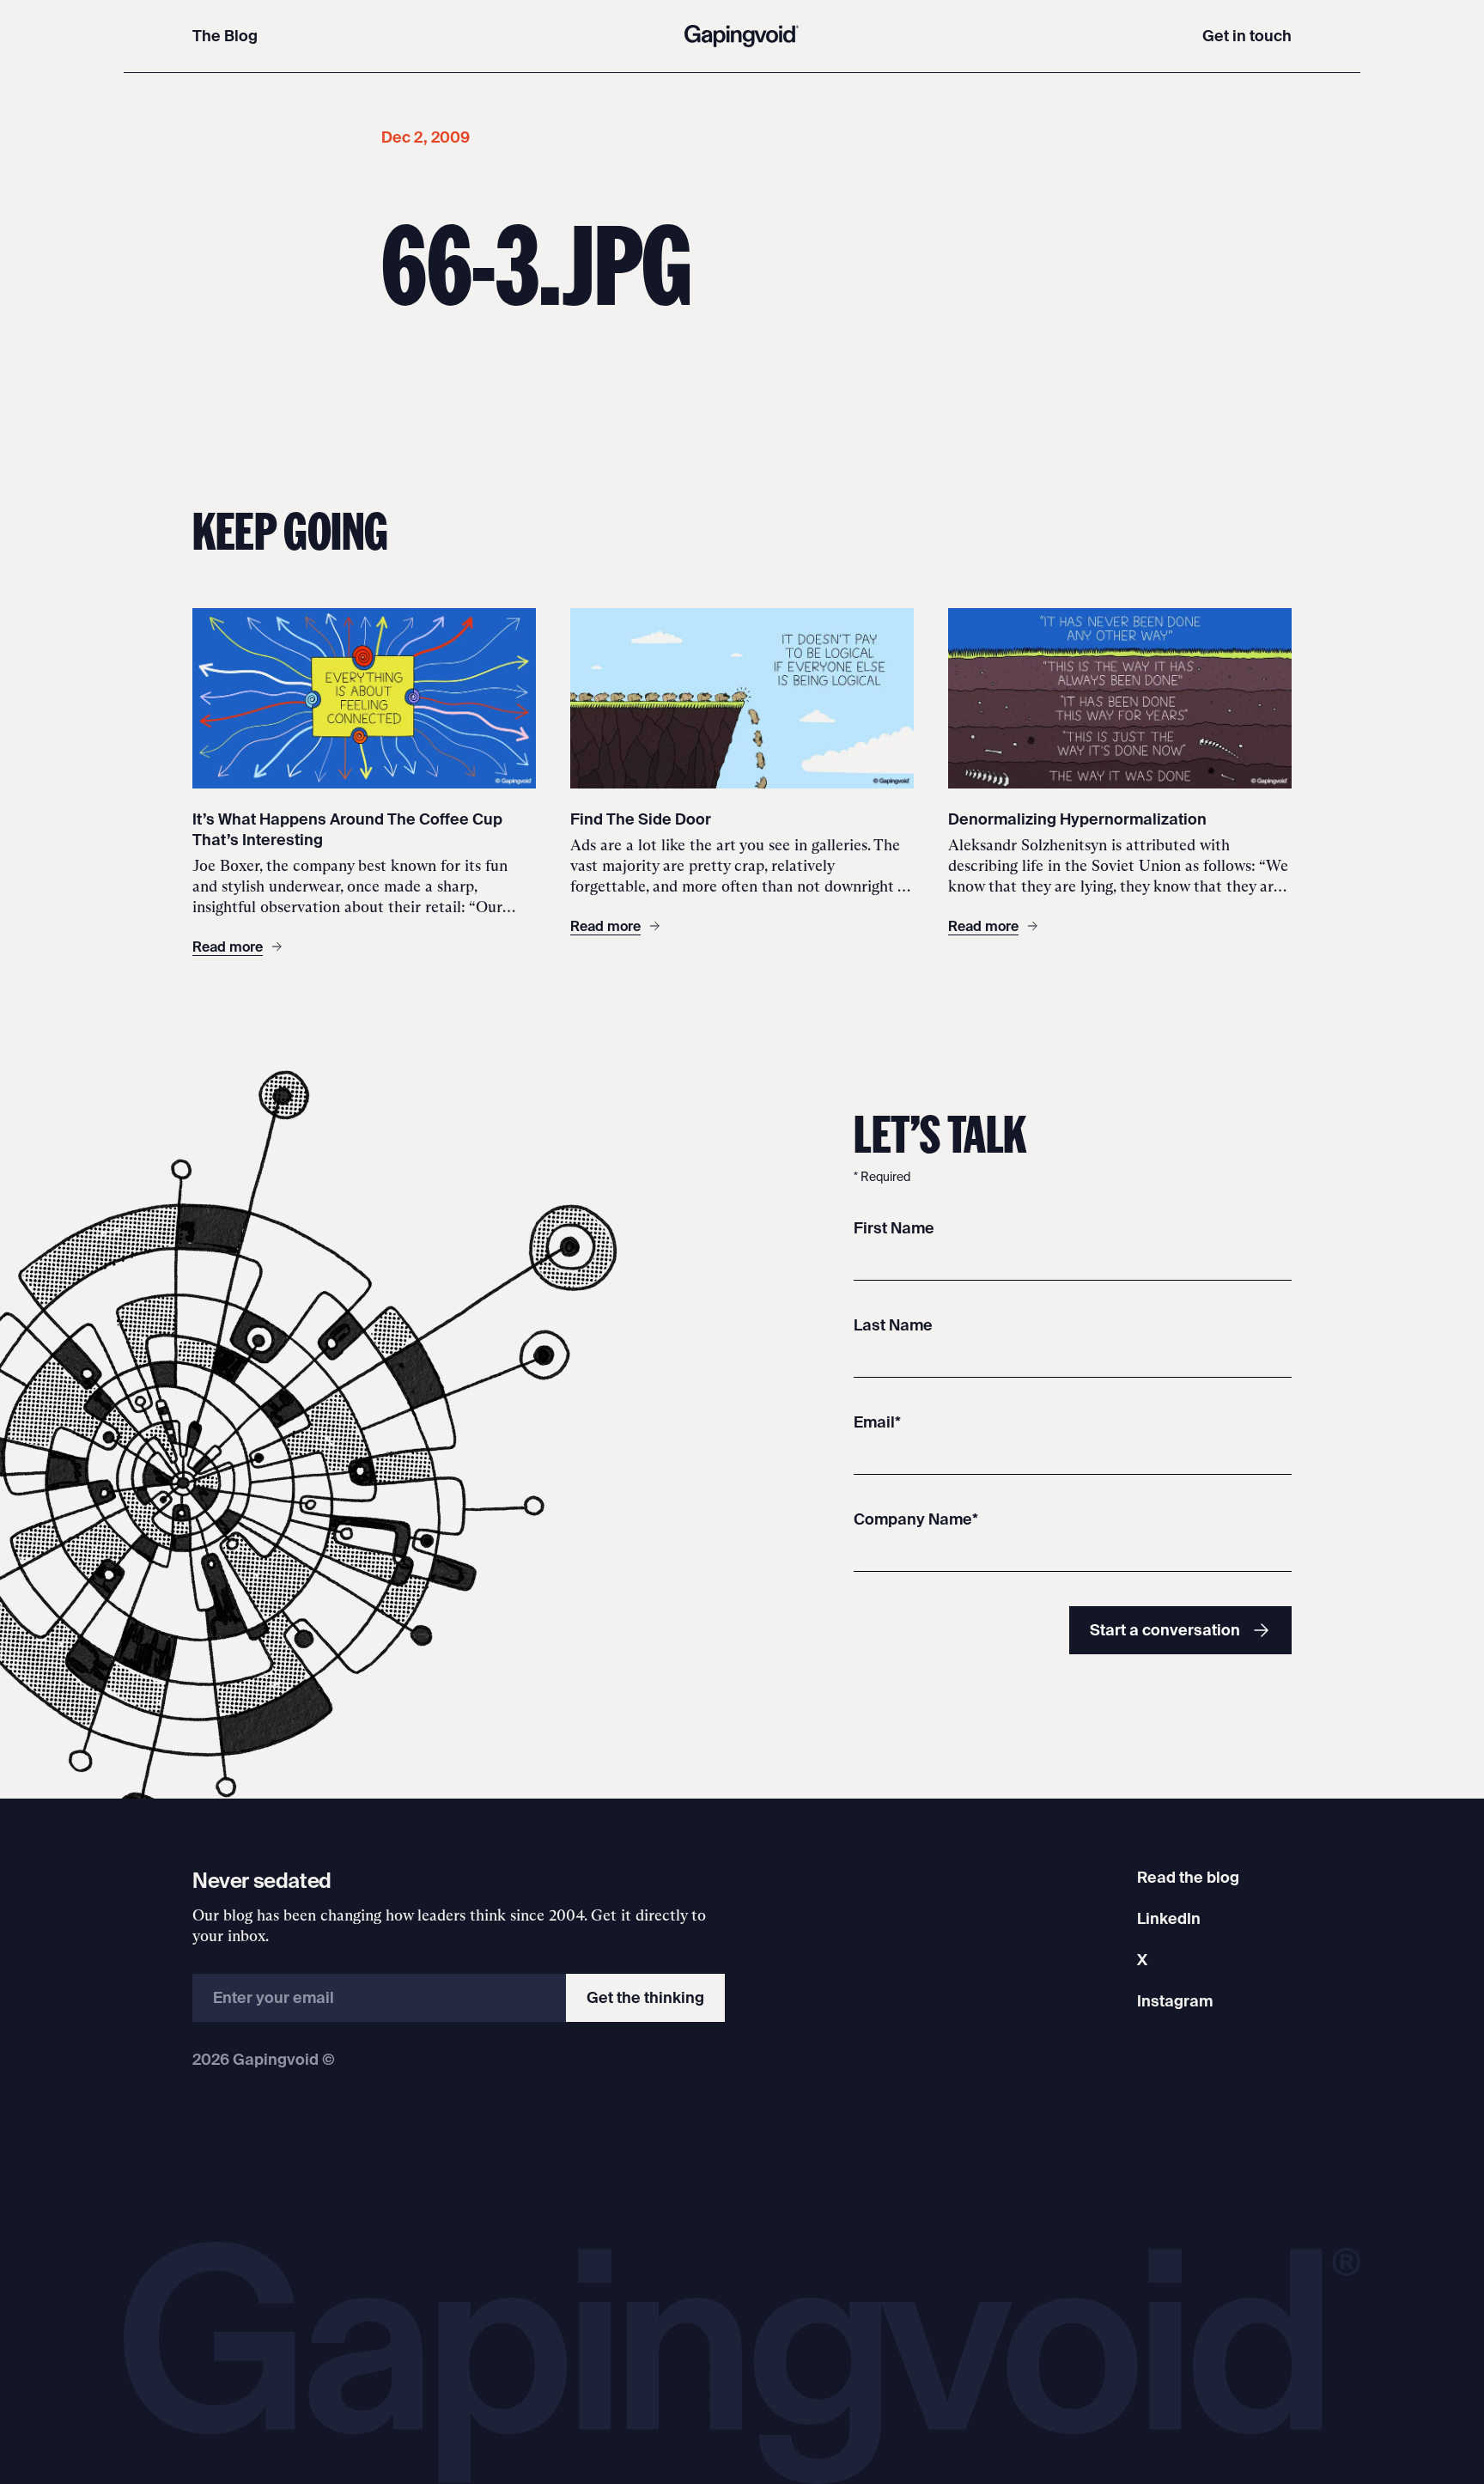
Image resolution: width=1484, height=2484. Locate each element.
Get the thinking (645, 1997)
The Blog (225, 36)
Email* (877, 1422)
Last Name (893, 1325)
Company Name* (916, 1519)
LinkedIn (1169, 1918)
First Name (894, 1228)
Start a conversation (1165, 1630)
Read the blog (1188, 1877)
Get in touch (1247, 36)
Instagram (1175, 2001)
